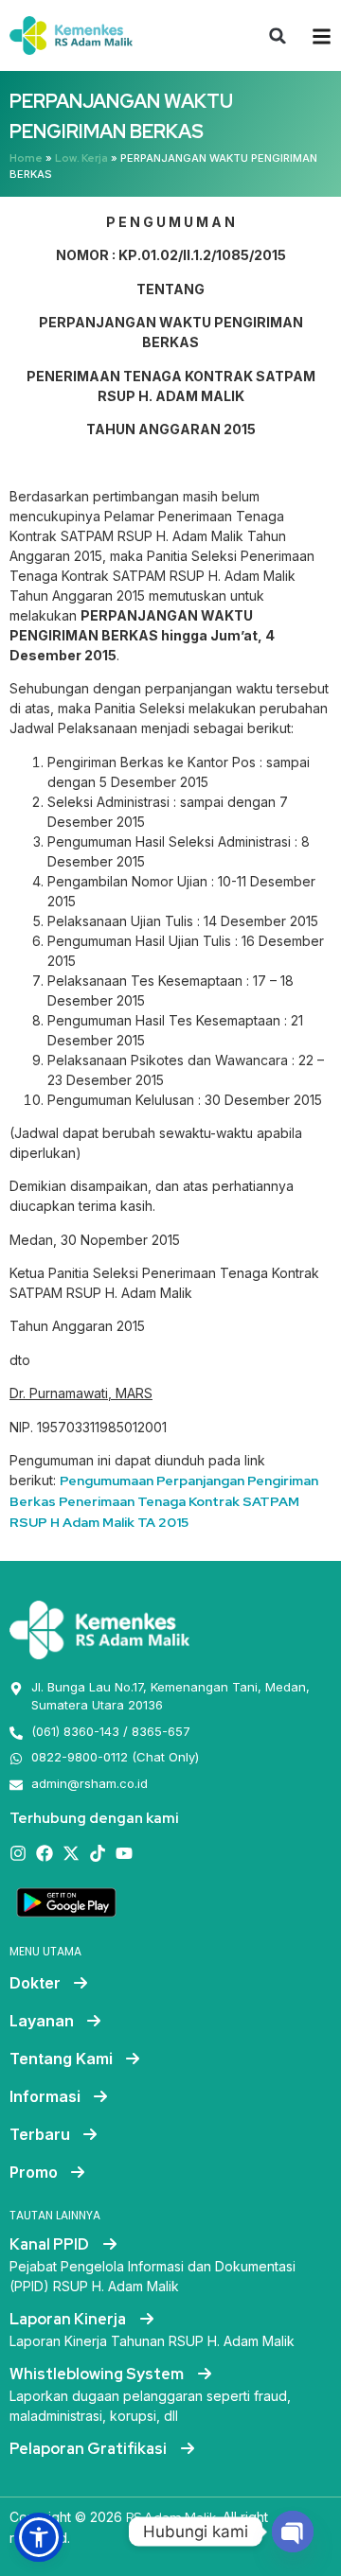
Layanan (42, 2021)
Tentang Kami (61, 2059)
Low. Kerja (81, 158)
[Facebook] (45, 1853)
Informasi (45, 2096)
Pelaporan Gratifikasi (90, 2449)
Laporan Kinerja (69, 2319)
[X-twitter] (71, 1853)
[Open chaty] (293, 2532)
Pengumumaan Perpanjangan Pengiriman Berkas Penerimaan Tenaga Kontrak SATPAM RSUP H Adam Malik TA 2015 (164, 1501)
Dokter (35, 1983)
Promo (34, 2172)
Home (26, 158)
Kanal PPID (51, 2244)
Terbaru (40, 2134)
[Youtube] (124, 1853)
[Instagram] (18, 1853)
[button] (278, 36)
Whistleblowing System (98, 2374)
